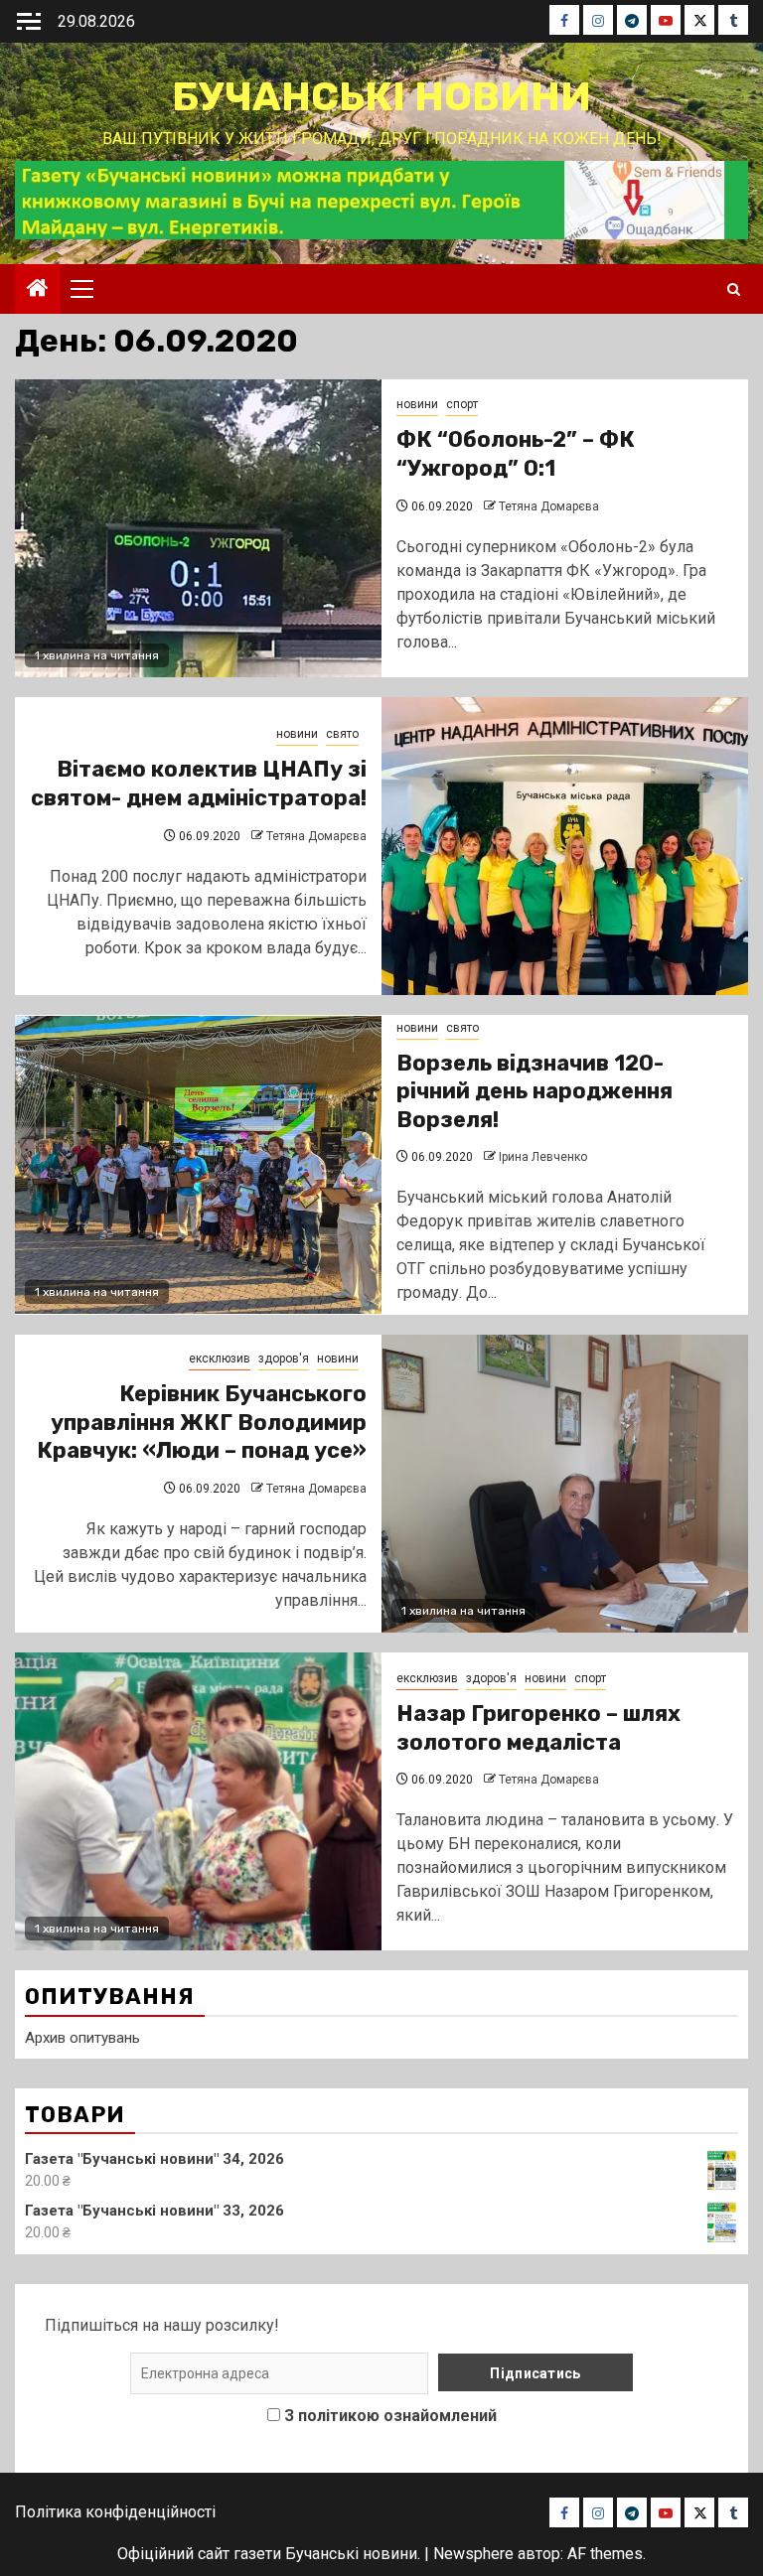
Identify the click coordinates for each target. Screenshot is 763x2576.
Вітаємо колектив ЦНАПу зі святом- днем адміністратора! (199, 784)
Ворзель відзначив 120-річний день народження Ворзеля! (534, 1091)
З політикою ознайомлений (390, 2416)
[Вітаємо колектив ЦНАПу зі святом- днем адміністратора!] (565, 846)
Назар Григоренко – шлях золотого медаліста (538, 1728)
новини (417, 404)
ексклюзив (220, 1359)
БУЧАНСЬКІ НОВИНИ (381, 97)
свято (342, 734)
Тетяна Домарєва (549, 506)
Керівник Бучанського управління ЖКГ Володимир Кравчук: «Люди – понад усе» (202, 1422)
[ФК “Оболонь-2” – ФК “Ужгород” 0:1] (198, 528)
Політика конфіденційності (115, 2512)
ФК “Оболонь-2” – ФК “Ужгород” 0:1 (516, 454)
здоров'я (284, 1359)
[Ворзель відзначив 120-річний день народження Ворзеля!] (198, 1165)
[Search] (734, 289)
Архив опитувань (82, 2038)
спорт (462, 404)
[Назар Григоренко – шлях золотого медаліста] (198, 1801)
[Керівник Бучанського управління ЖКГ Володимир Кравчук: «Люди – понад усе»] (565, 1484)
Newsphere (473, 2554)
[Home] (38, 290)
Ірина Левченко (543, 1157)
